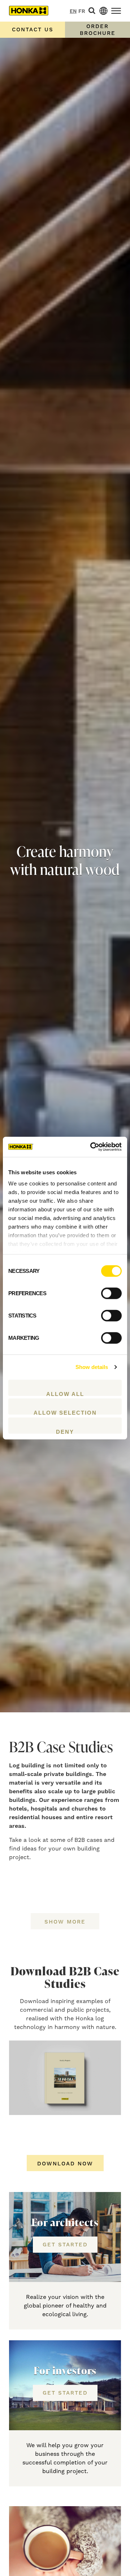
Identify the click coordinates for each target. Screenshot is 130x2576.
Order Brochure (98, 30)
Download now (65, 2164)
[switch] (111, 1293)
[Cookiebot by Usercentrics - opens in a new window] (92, 1147)
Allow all (65, 1393)
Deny (65, 1431)
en (73, 12)
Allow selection (65, 1412)
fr (82, 12)
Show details (92, 1367)
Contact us (33, 30)
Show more (65, 1922)
